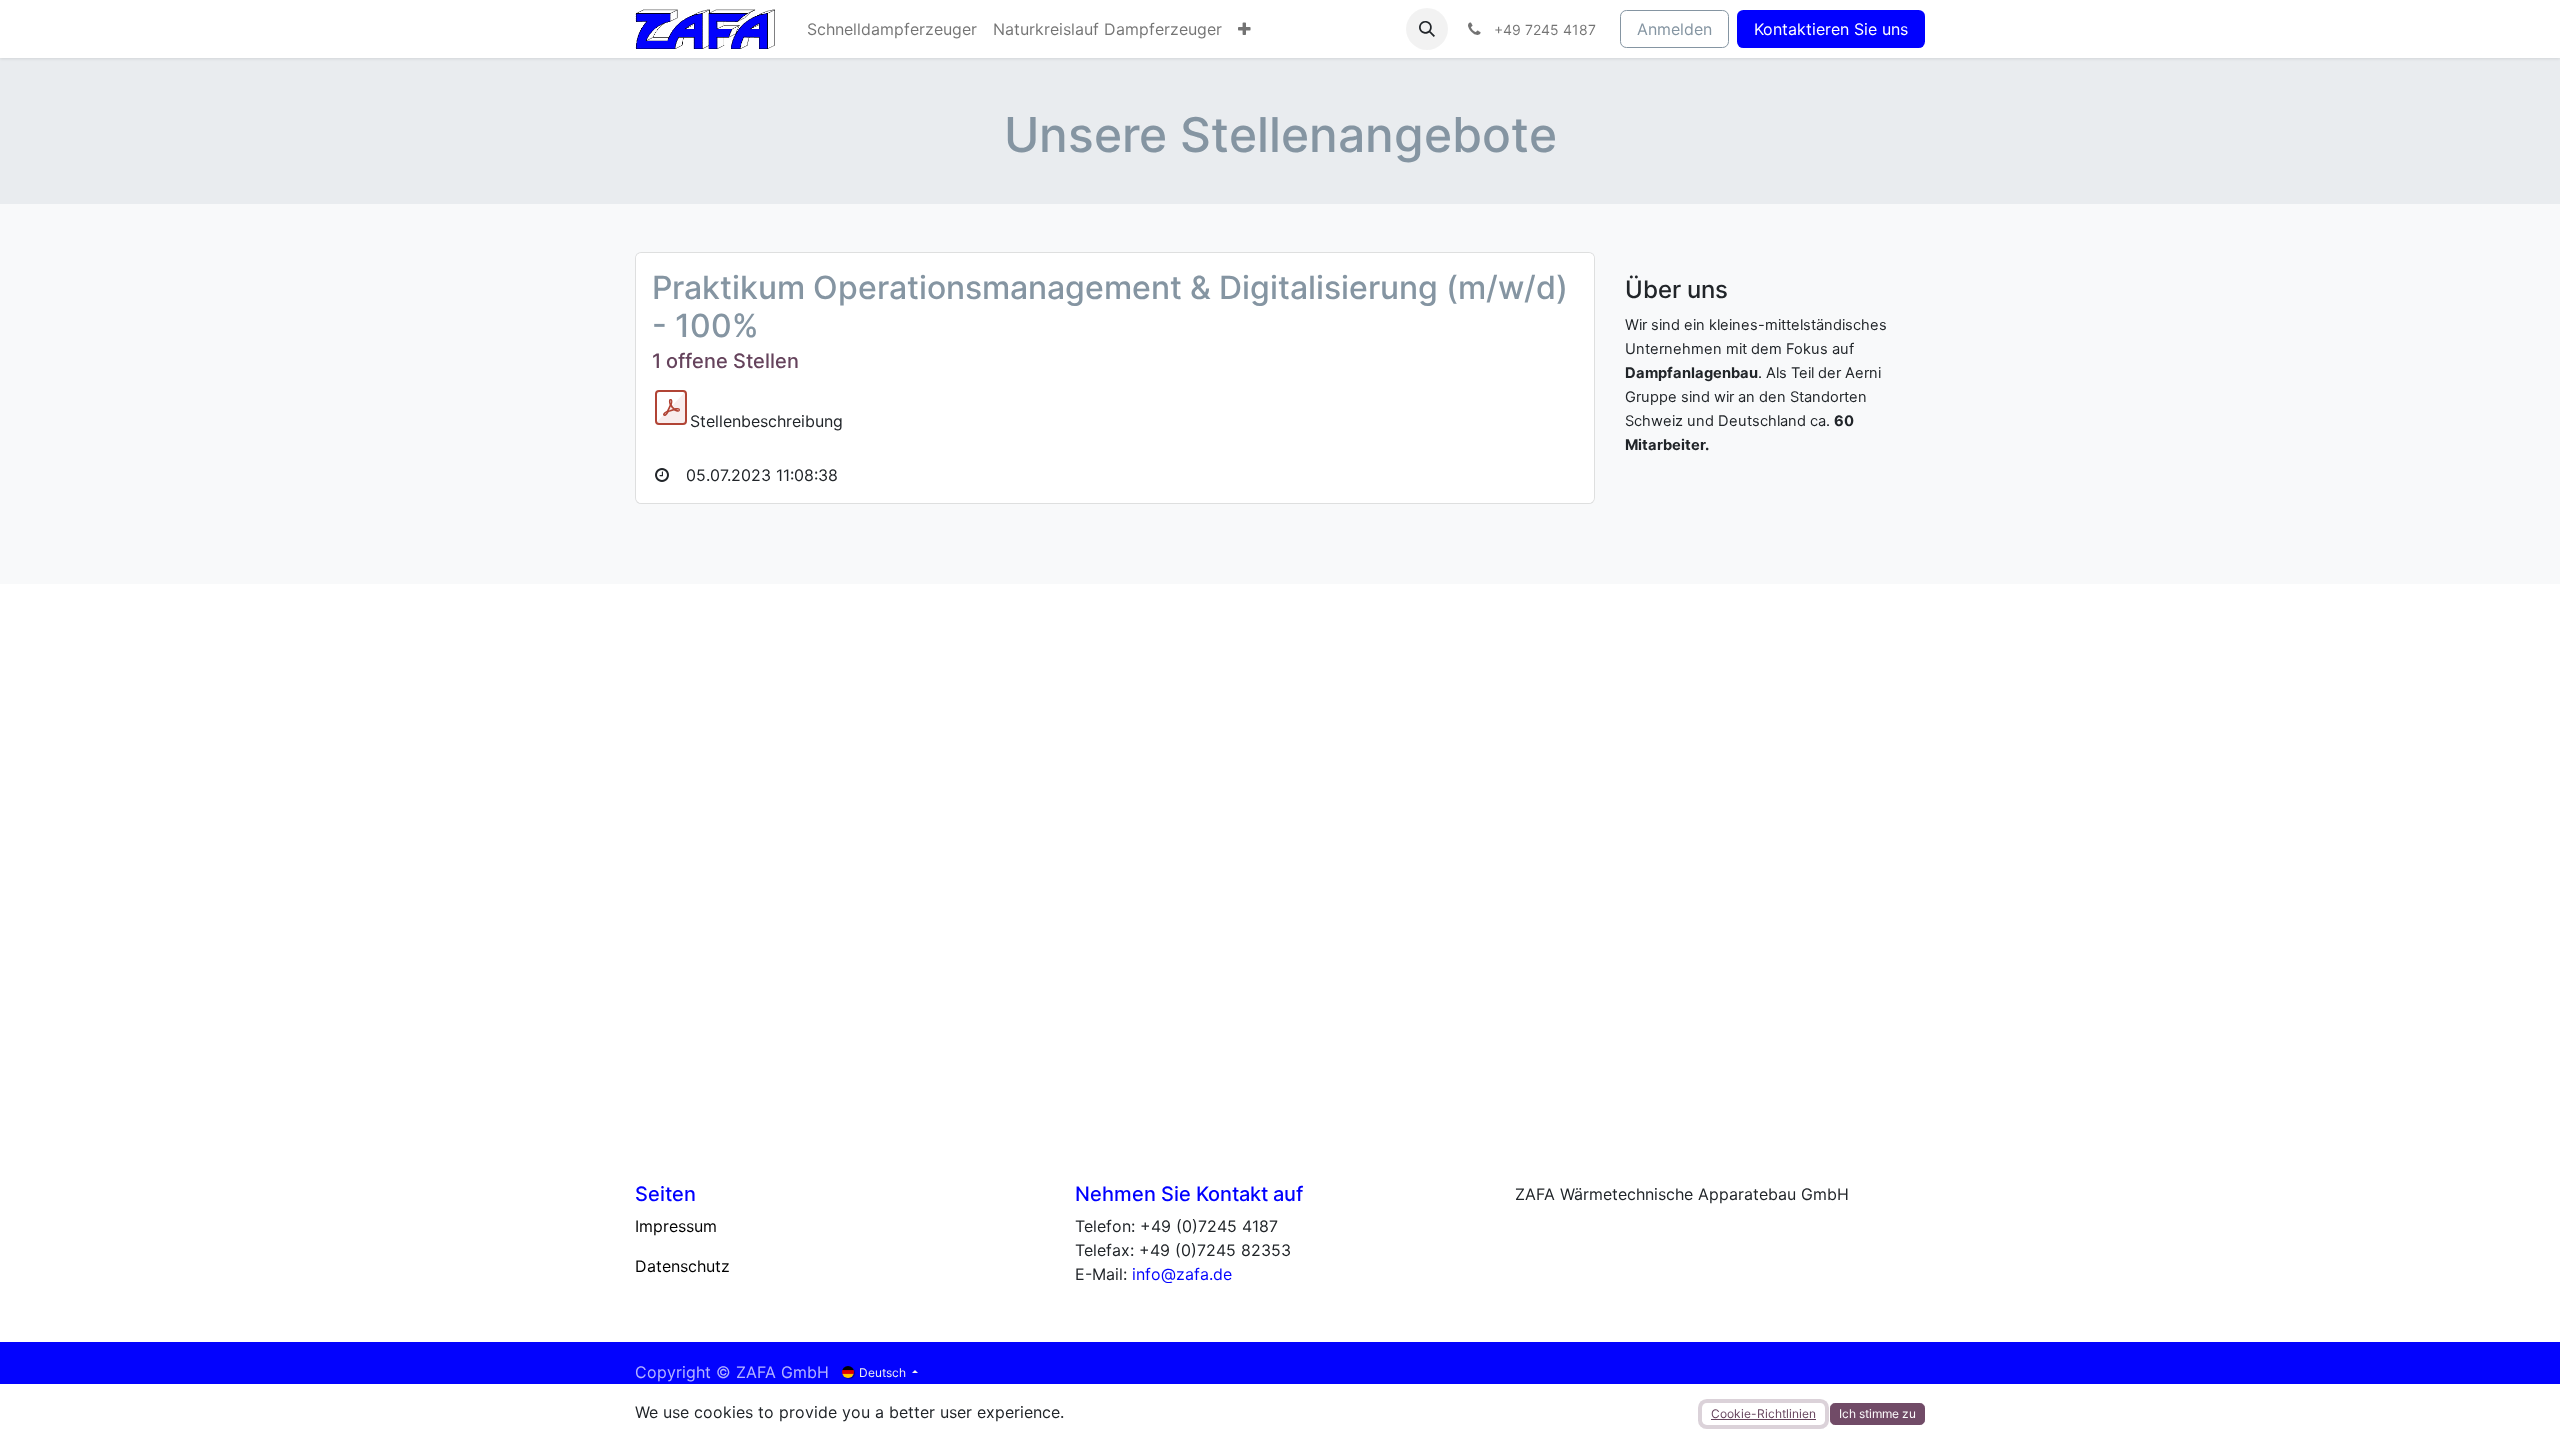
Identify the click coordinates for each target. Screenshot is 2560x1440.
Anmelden (1674, 29)
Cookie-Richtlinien (1763, 1413)
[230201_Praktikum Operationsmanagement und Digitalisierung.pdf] (671, 408)
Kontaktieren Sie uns (1831, 29)
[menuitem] (892, 29)
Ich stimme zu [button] (1877, 1413)
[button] (1427, 29)
